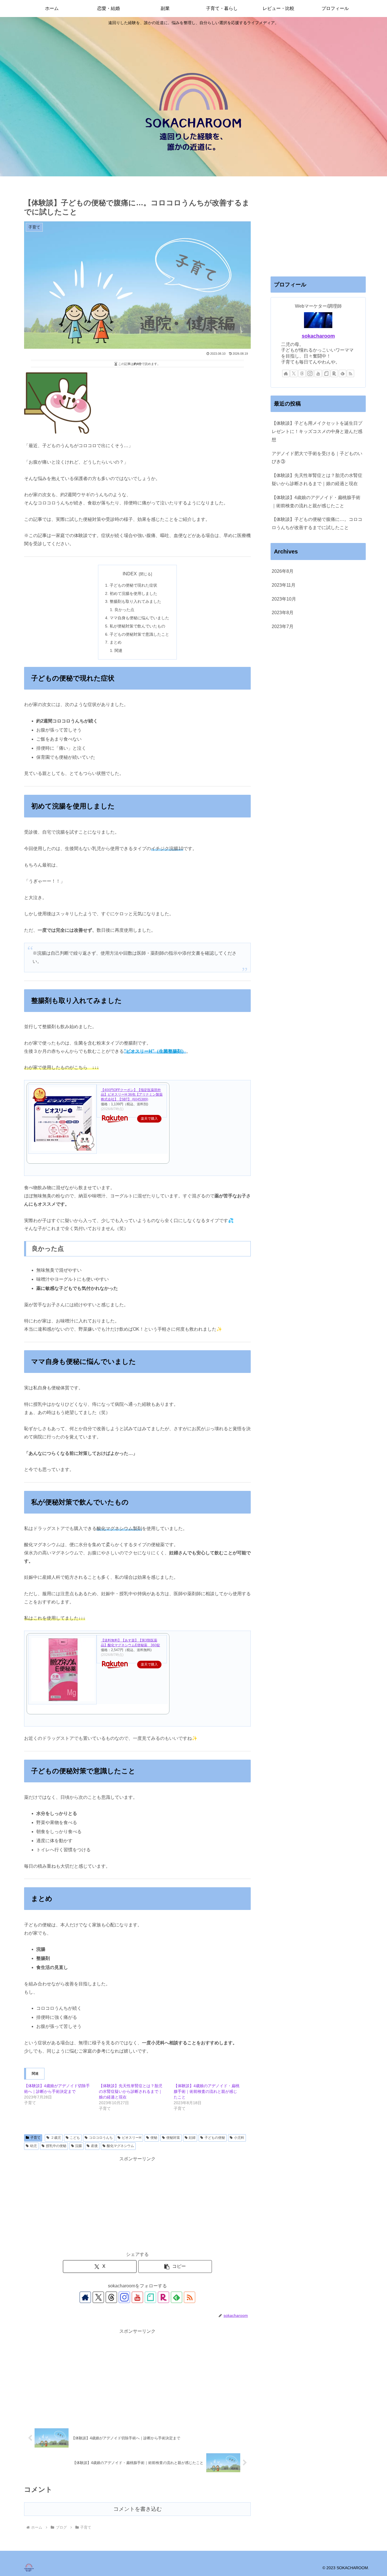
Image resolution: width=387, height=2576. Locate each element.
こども (75, 2138)
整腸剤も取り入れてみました (135, 601)
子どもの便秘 (215, 2138)
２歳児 (56, 2138)
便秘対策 (173, 2138)
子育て (35, 2138)
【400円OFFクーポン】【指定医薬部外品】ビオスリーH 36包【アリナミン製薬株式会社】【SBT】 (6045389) (132, 1095)
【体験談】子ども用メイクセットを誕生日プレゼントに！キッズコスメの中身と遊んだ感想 (317, 431)
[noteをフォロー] (150, 2297)
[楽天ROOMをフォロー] (163, 2297)
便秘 (154, 2138)
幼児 (33, 2146)
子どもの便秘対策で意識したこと (139, 634)
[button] (175, 2267)
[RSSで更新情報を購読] (190, 2297)
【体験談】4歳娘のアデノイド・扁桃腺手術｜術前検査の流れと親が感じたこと (207, 2091)
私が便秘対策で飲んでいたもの (137, 626)
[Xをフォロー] (98, 2297)
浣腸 (78, 2146)
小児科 (239, 2138)
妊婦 (192, 2138)
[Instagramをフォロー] (124, 2297)
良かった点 (124, 610)
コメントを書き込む (138, 2509)
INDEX (130, 574)
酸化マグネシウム (120, 2146)
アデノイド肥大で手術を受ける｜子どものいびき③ (317, 458)
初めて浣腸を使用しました (133, 593)
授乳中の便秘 (56, 2146)
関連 (118, 650)
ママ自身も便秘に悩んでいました (139, 618)
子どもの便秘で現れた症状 (133, 585)
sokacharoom (318, 336)
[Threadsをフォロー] (111, 2297)
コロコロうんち (101, 2138)
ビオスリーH (132, 2138)
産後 (94, 2146)
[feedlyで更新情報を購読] (177, 2297)
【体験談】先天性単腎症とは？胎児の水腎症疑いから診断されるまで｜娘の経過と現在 (131, 2091)
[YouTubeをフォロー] (137, 2297)
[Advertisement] (137, 2203)
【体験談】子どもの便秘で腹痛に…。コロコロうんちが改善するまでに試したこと (317, 523)
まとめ (116, 642)
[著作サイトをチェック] (85, 2297)
